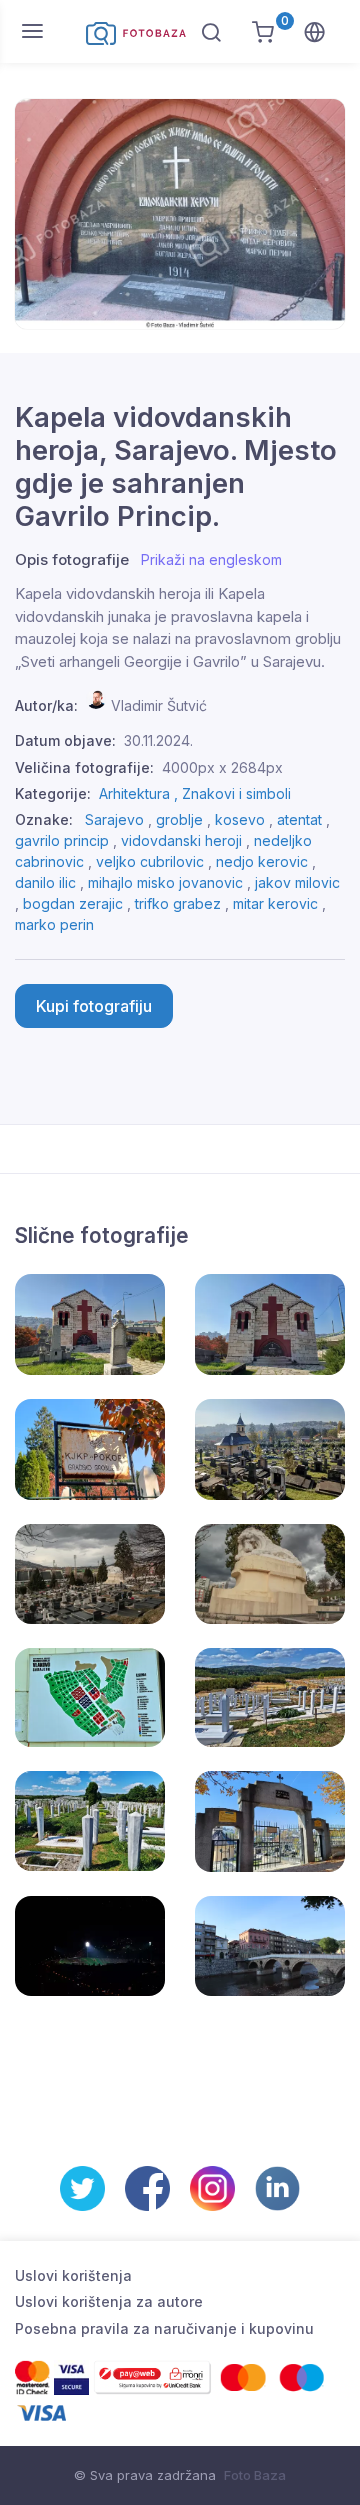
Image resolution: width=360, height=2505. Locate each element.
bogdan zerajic (73, 903)
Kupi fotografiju (94, 1006)
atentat (299, 819)
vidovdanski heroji (181, 840)
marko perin (54, 924)
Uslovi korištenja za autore (109, 2301)
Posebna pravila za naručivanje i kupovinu (164, 2328)
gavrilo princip (62, 840)
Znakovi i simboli (236, 793)
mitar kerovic (275, 903)
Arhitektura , (140, 793)
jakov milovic (297, 882)
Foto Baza (255, 2475)
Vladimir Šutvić (159, 705)
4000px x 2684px (222, 767)
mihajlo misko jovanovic (165, 882)
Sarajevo (114, 819)
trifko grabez (178, 903)
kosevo (240, 819)
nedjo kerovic (262, 861)
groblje (179, 819)
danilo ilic (45, 882)
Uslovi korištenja (73, 2275)
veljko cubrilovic (150, 861)
